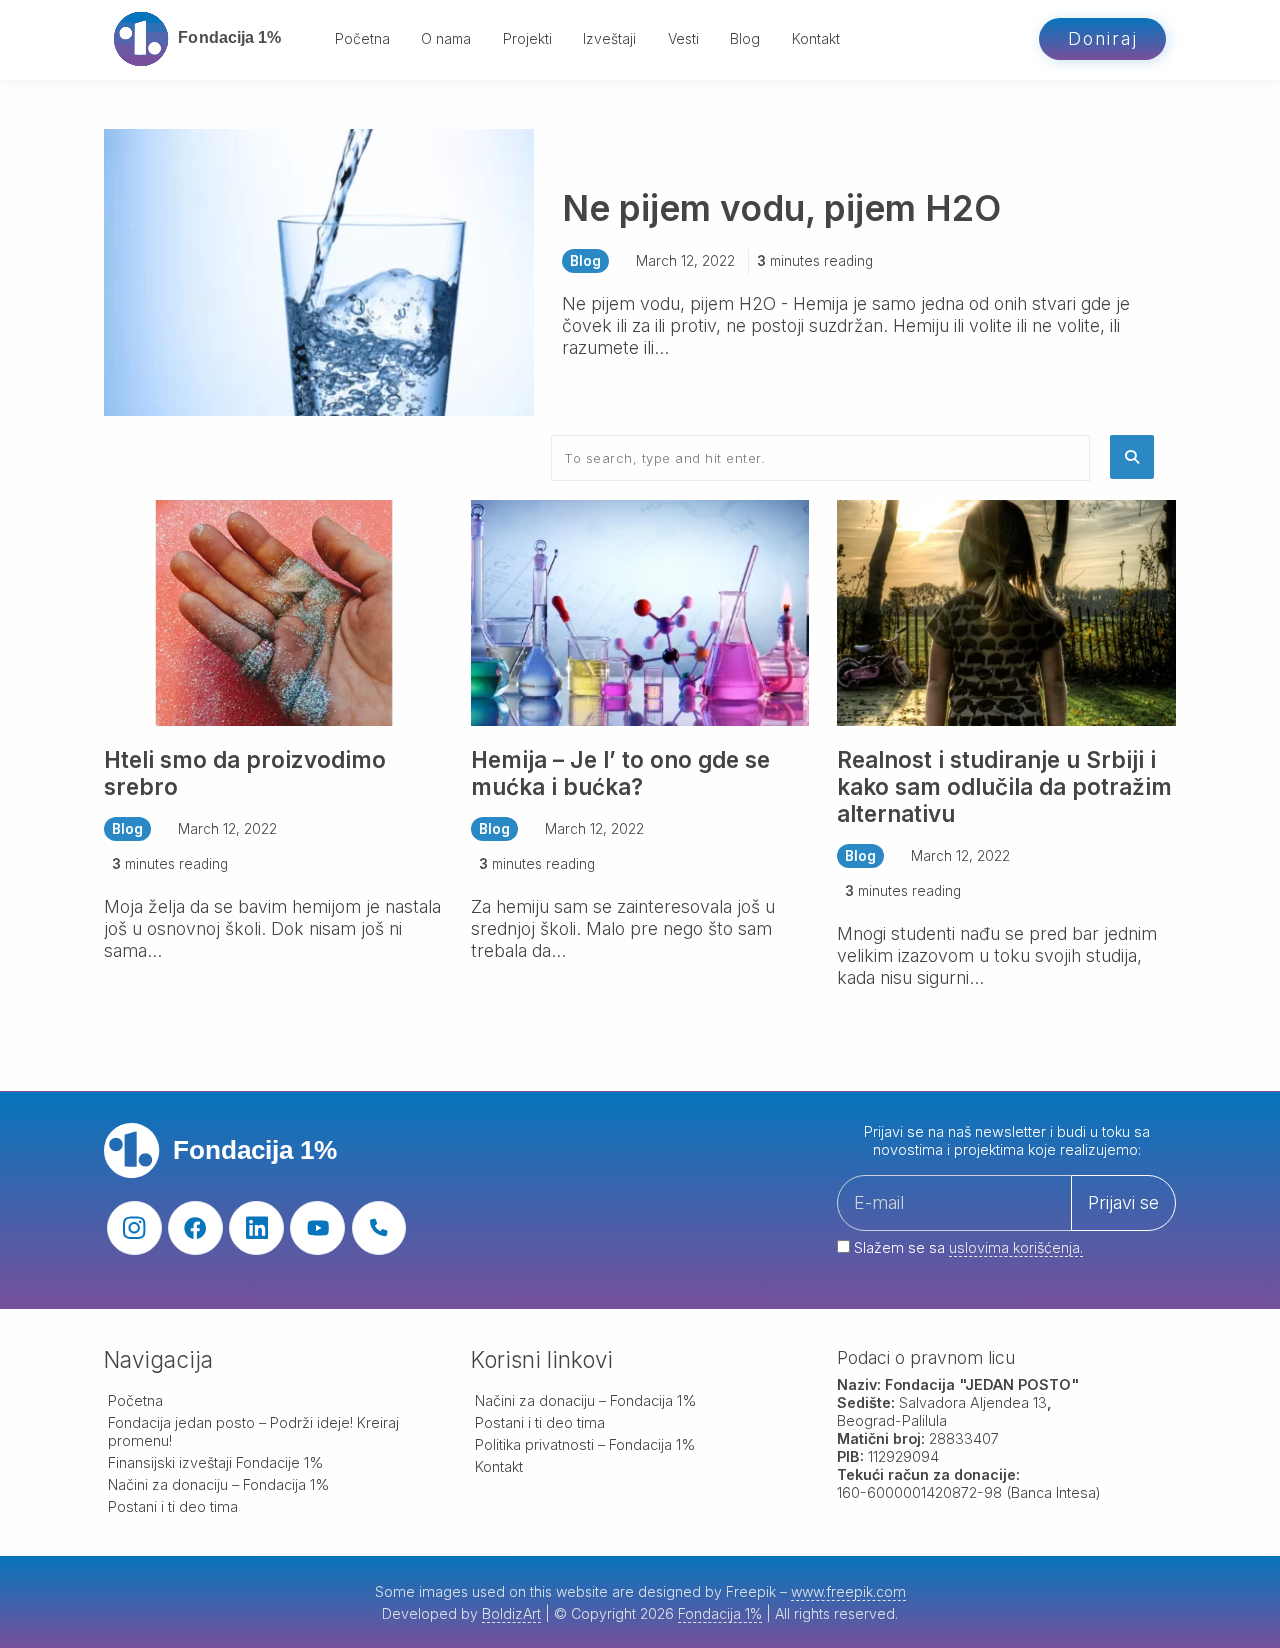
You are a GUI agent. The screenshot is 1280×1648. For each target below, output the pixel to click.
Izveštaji (609, 38)
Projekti (527, 38)
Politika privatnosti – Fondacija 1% (585, 1444)
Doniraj (1103, 38)
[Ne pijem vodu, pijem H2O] (319, 271)
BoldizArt (511, 1613)
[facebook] (195, 1228)
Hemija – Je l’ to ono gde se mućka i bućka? (620, 773)
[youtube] (317, 1228)
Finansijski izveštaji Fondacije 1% (216, 1462)
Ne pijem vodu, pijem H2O (781, 208)
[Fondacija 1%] (207, 39)
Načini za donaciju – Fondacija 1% (219, 1484)
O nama (446, 38)
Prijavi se (1123, 1202)
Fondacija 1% (720, 1613)
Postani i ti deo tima (173, 1506)
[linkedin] (256, 1228)
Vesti (683, 38)
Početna (362, 38)
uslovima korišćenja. (1016, 1247)
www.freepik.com (848, 1591)
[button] (1132, 457)
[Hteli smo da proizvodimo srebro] (273, 611)
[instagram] (134, 1228)
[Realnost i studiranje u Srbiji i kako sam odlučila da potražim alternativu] (1006, 611)
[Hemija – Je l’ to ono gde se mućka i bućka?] (640, 611)
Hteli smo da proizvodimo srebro (245, 773)
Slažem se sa (966, 1247)
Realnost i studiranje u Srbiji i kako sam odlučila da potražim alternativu (1004, 786)
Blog (745, 38)
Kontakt (816, 38)
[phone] (379, 1228)
